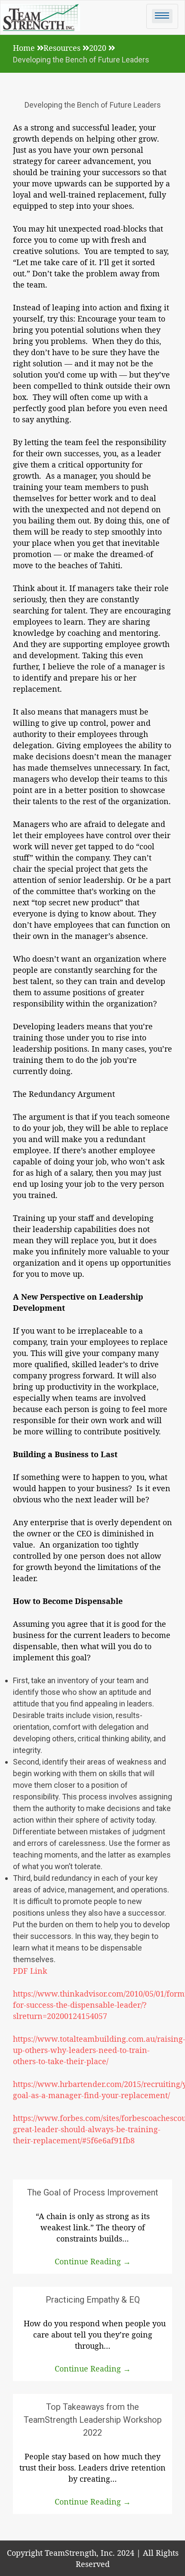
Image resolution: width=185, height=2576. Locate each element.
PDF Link (30, 1971)
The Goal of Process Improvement (93, 2192)
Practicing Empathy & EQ (93, 2300)
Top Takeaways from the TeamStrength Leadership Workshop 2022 (93, 2420)
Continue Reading (93, 2261)
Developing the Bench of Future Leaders (93, 105)
